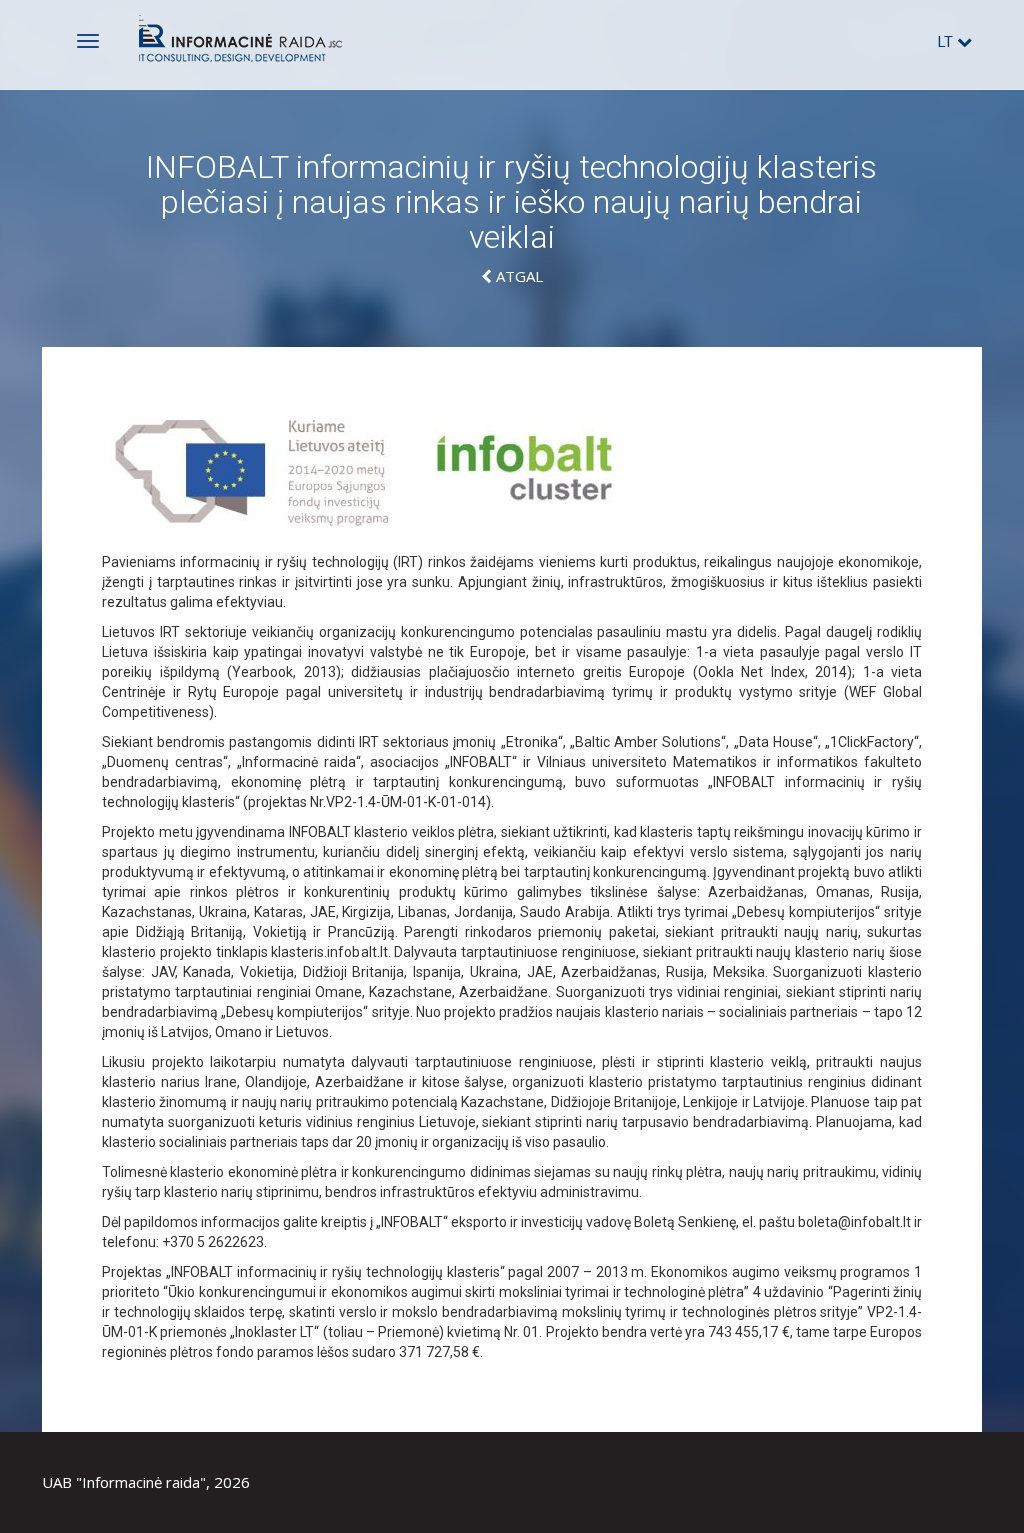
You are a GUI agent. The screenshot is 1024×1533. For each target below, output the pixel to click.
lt (947, 42)
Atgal (517, 276)
